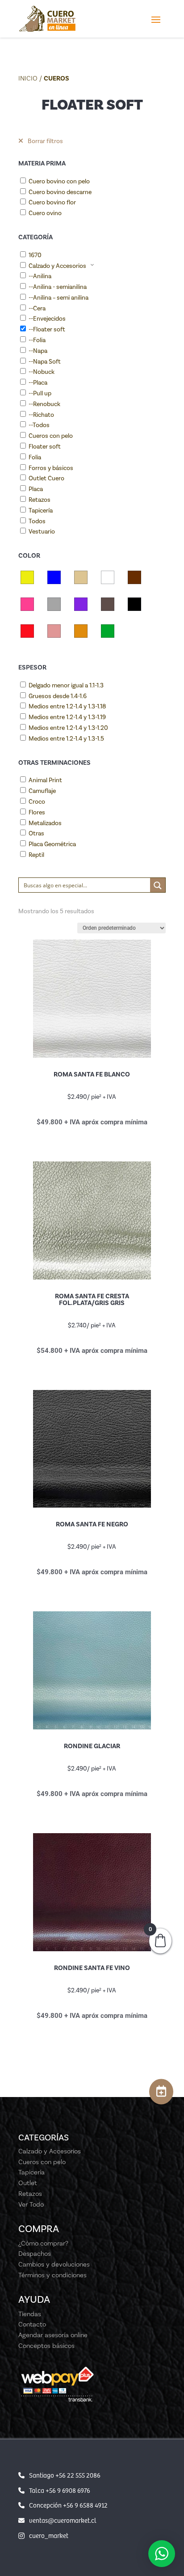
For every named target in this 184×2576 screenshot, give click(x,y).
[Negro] (134, 604)
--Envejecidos (47, 319)
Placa (36, 489)
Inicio (28, 78)
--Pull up (40, 393)
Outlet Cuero (46, 478)
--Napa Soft (45, 362)
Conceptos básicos (46, 2346)
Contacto (32, 2324)
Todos (37, 521)
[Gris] (54, 604)
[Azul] (54, 577)
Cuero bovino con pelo (59, 181)
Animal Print (45, 780)
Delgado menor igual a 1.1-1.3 (66, 685)
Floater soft (45, 447)
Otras (36, 833)
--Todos (39, 425)
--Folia (37, 340)
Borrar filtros (45, 141)
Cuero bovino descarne (60, 192)
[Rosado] (54, 631)
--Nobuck (42, 372)
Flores (37, 812)
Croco (37, 802)
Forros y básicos (51, 468)
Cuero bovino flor (52, 202)
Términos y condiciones (52, 2275)
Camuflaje (42, 791)
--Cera (37, 308)
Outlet (28, 2183)
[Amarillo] (27, 577)
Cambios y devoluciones (54, 2264)
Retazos (40, 500)
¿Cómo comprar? (43, 2243)
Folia (35, 457)
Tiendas (30, 2314)
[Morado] (81, 604)
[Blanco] (108, 577)
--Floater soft (47, 329)
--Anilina (40, 276)
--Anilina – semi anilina (59, 298)
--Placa (38, 383)
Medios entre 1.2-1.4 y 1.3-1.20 (68, 728)
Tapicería (41, 511)
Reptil (36, 855)
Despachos (35, 2254)
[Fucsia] (27, 604)
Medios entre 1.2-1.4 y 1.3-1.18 (67, 706)
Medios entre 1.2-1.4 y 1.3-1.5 (66, 739)
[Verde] (108, 631)
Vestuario (42, 532)
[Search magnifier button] (158, 885)
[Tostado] (81, 631)
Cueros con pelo (51, 436)
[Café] (134, 577)
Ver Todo (31, 2204)
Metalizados (45, 823)
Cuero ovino (45, 213)
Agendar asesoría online (53, 2335)
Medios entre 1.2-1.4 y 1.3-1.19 (67, 717)
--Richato (41, 415)
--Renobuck (44, 404)
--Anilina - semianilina (58, 287)
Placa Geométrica (52, 844)
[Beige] (81, 577)
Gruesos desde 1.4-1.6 (58, 696)
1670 (35, 255)
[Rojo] (27, 631)
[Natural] (108, 604)
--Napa (38, 351)
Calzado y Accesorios (57, 266)
